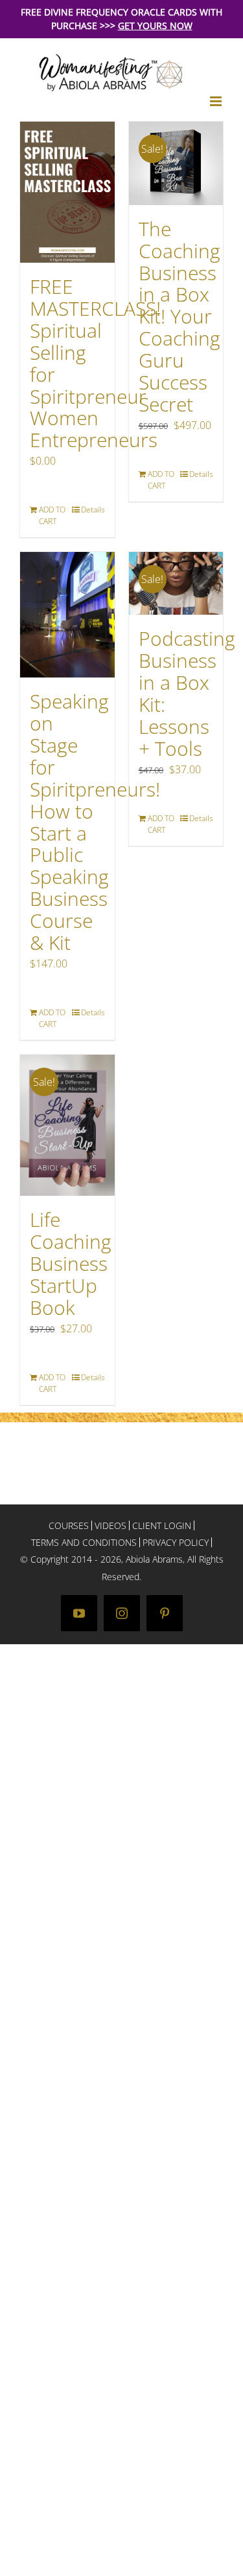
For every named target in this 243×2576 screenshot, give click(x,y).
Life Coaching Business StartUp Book (71, 1263)
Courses (69, 1525)
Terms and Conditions (84, 1542)
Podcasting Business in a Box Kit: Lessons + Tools (187, 693)
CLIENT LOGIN (162, 1525)
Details (93, 510)
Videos (110, 1525)
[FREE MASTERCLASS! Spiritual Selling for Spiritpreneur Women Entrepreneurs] (67, 192)
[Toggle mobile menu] (217, 101)
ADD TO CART (52, 515)
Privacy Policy (176, 1542)
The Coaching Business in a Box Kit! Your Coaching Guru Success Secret (179, 316)
